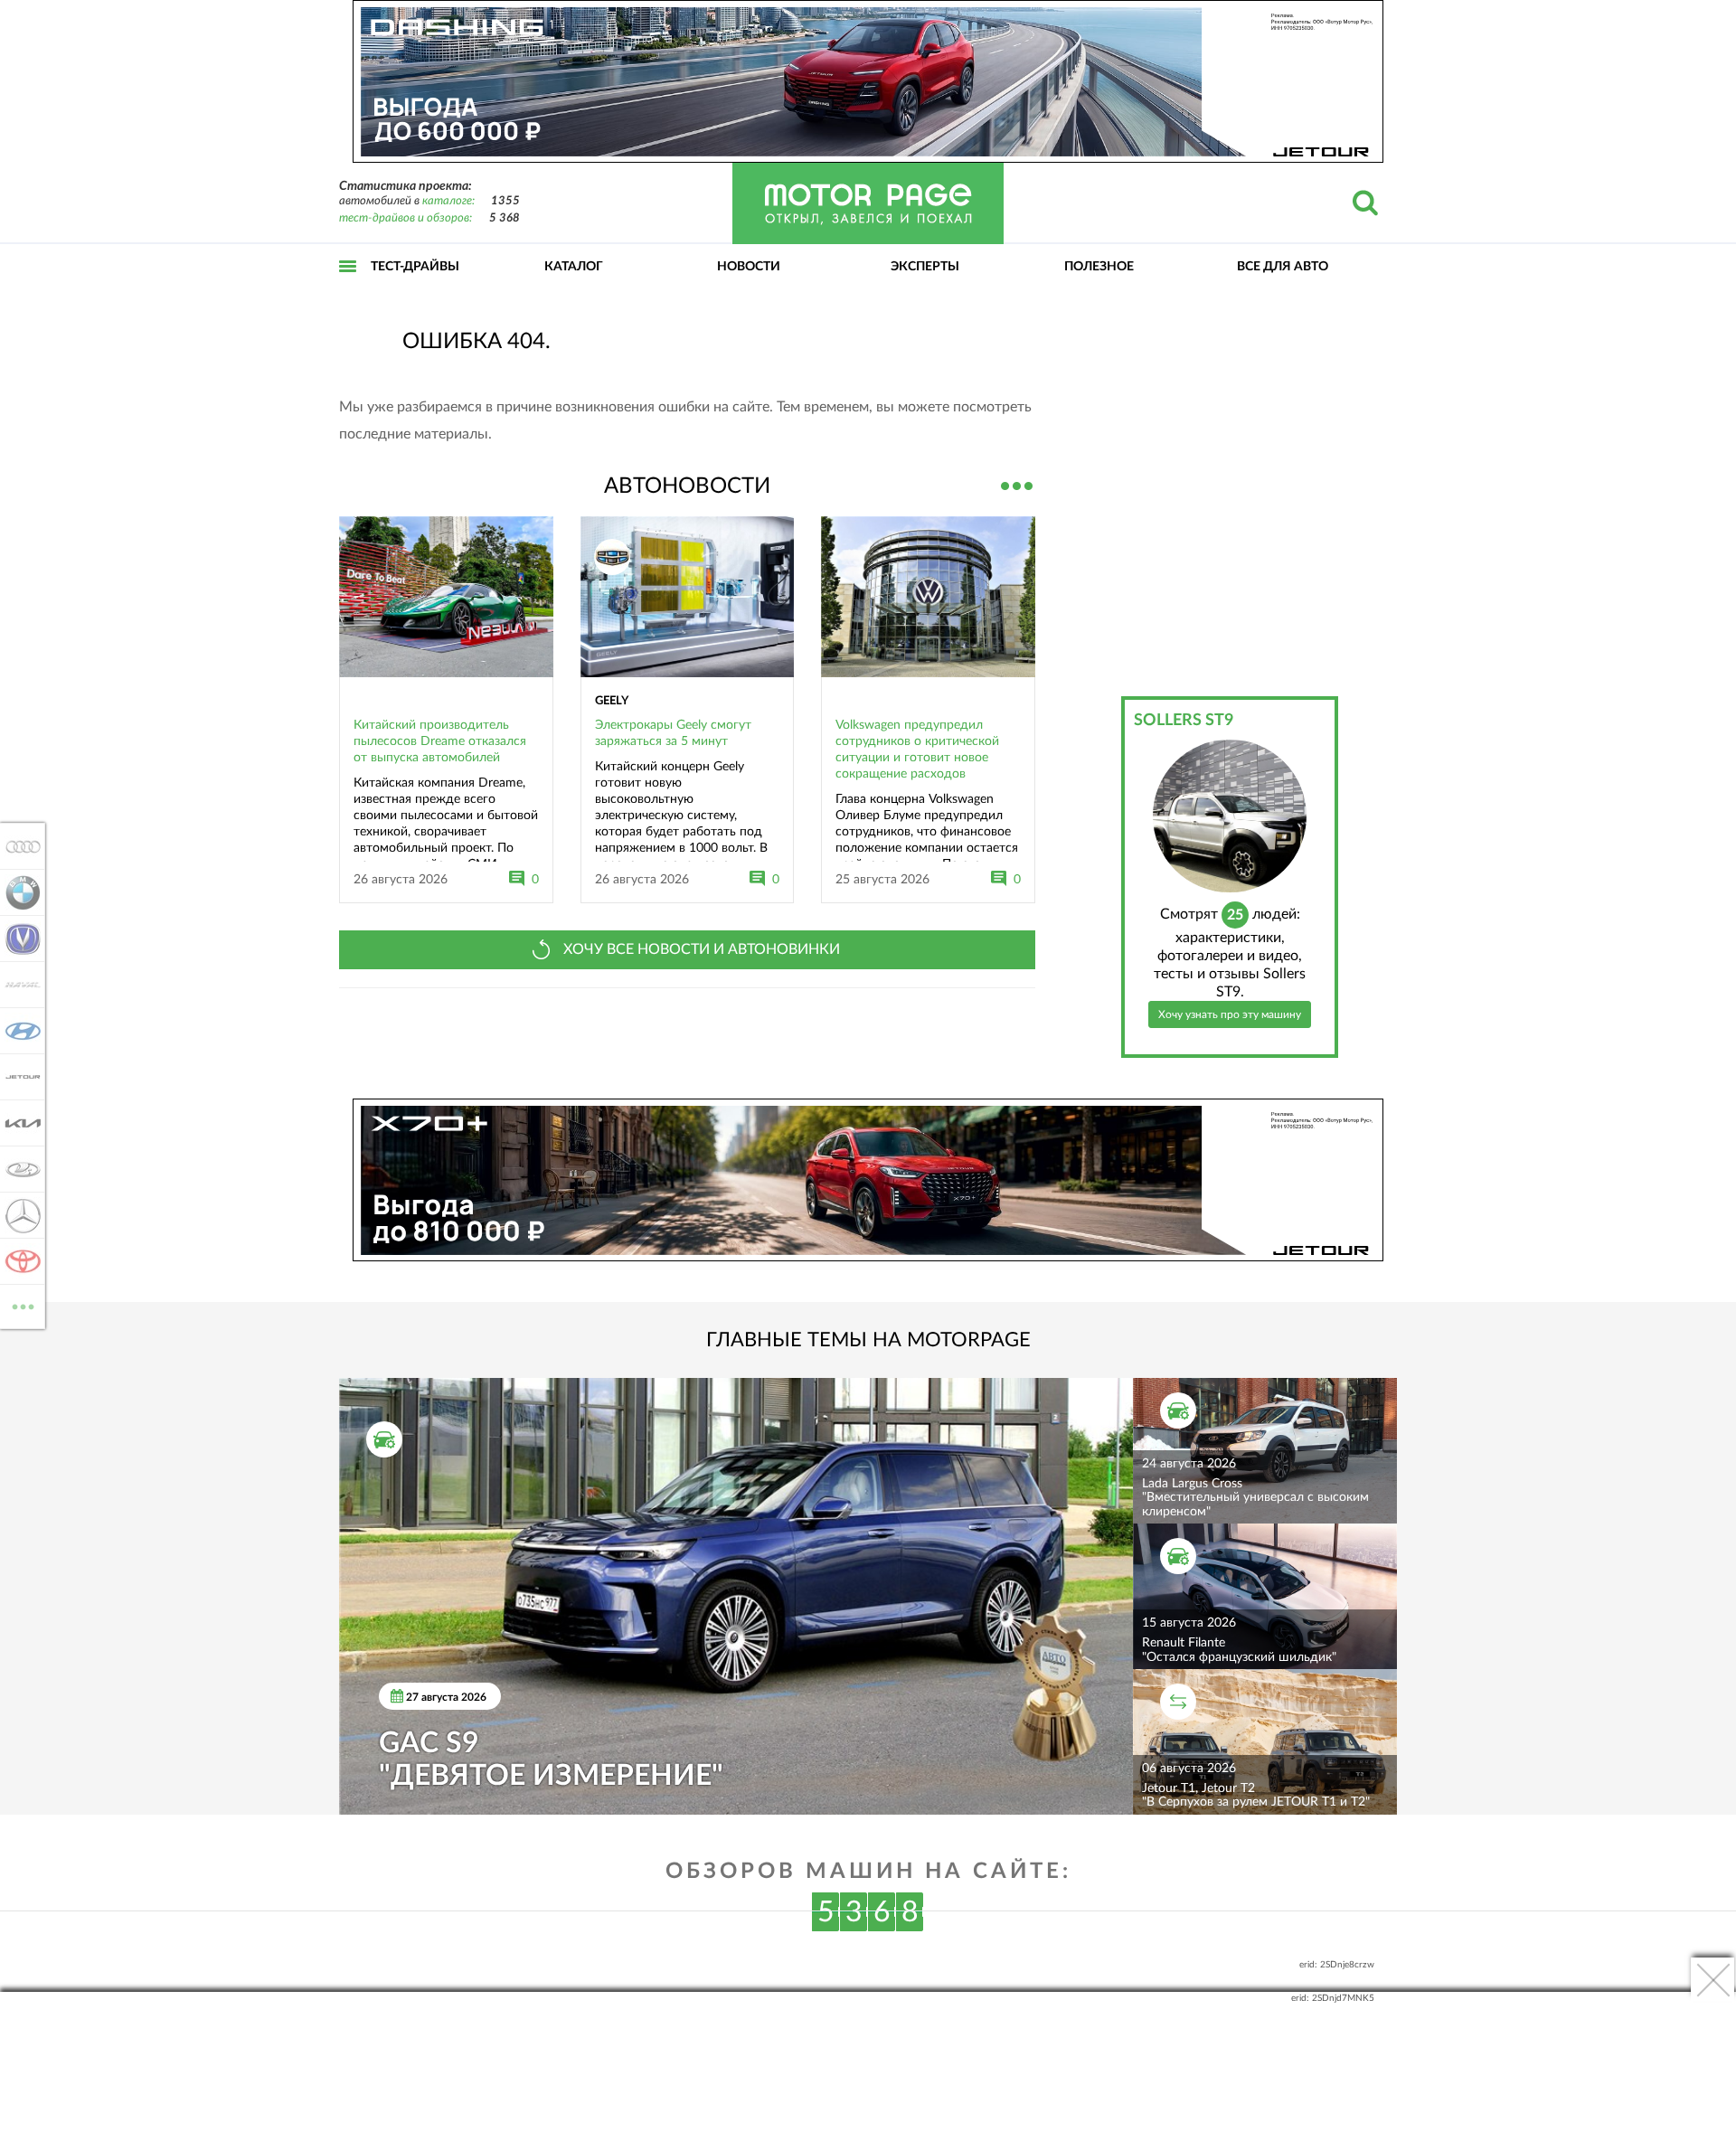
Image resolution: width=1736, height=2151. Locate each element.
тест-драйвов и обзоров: (406, 218)
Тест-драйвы (415, 267)
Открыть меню (348, 286)
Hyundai (18, 1031)
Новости (749, 267)
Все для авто (1283, 267)
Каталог (574, 267)
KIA (18, 1123)
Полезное (1099, 267)
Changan (18, 939)
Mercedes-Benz (18, 1215)
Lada (18, 1169)
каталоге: (448, 201)
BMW (18, 892)
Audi (18, 846)
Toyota (18, 1261)
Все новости (1017, 484)
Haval (18, 985)
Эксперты (925, 267)
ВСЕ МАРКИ (23, 1300)
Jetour (18, 1077)
